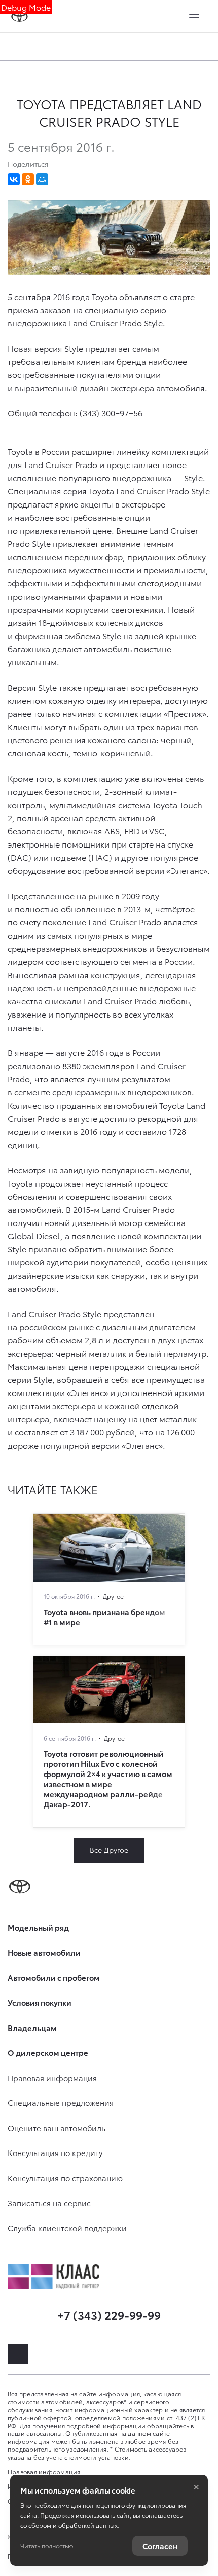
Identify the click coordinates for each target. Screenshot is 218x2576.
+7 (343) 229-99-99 (109, 2315)
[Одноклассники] (28, 179)
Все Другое (109, 1850)
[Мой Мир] (42, 179)
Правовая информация (44, 2472)
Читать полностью (47, 2545)
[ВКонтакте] (14, 179)
